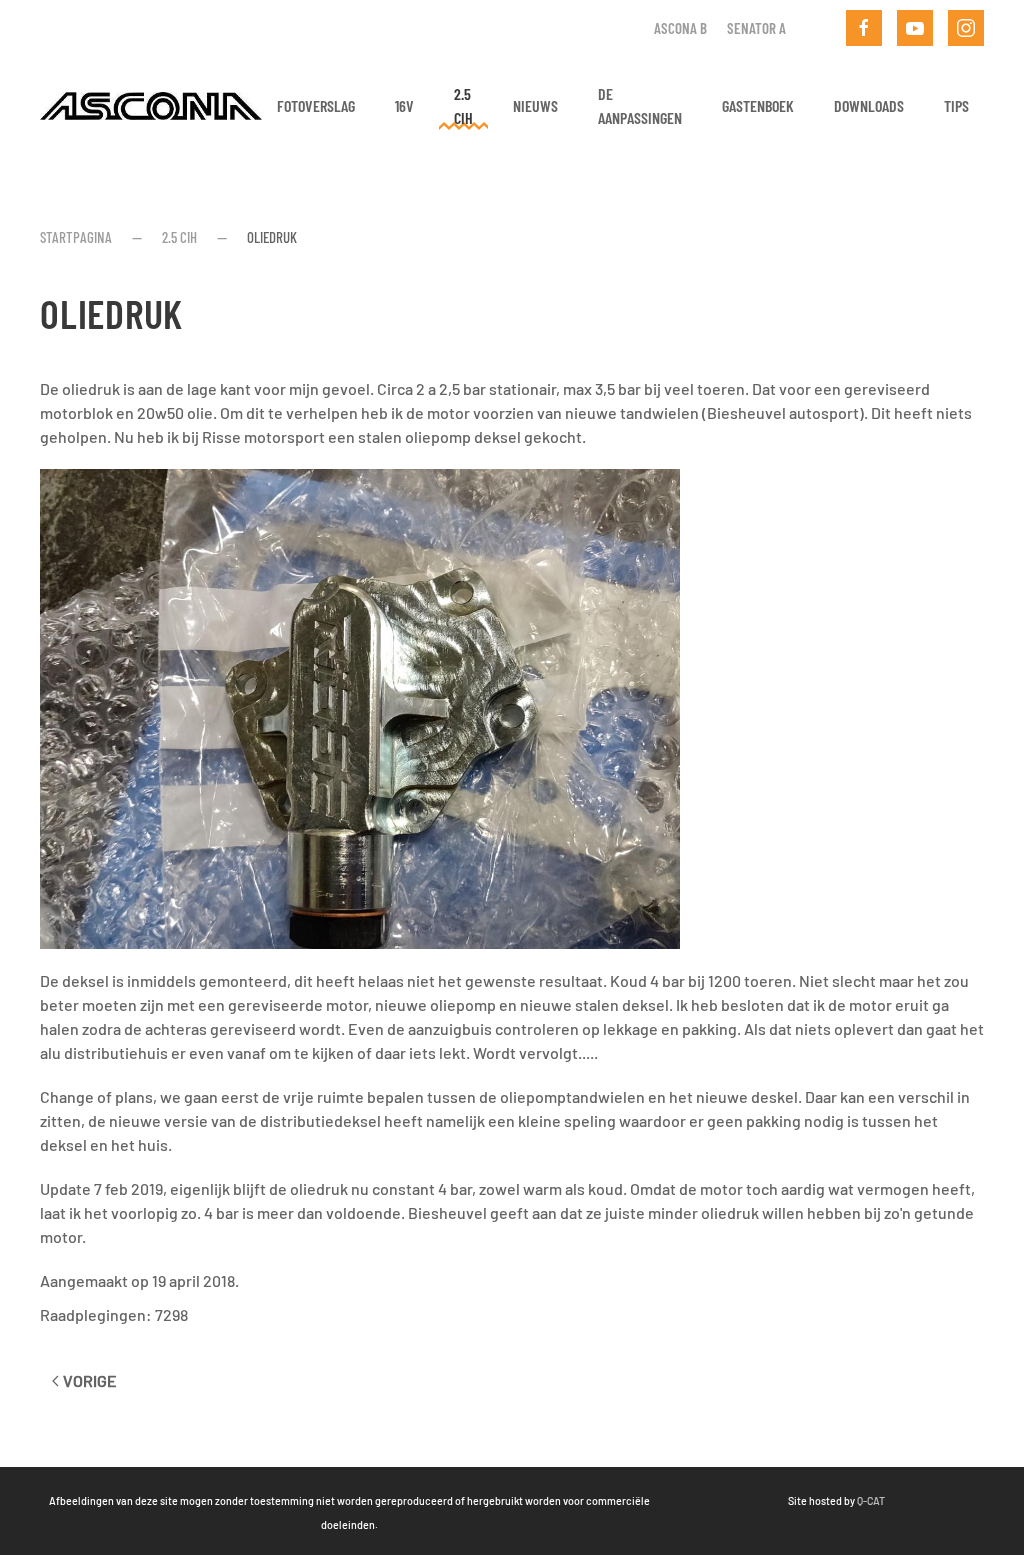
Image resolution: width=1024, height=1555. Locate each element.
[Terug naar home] (151, 106)
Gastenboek (758, 105)
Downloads (869, 105)
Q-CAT (871, 1500)
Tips (956, 105)
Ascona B (680, 28)
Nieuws (535, 105)
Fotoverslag (316, 105)
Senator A (756, 28)
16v (404, 105)
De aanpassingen (640, 105)
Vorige (90, 1380)
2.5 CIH (463, 105)
